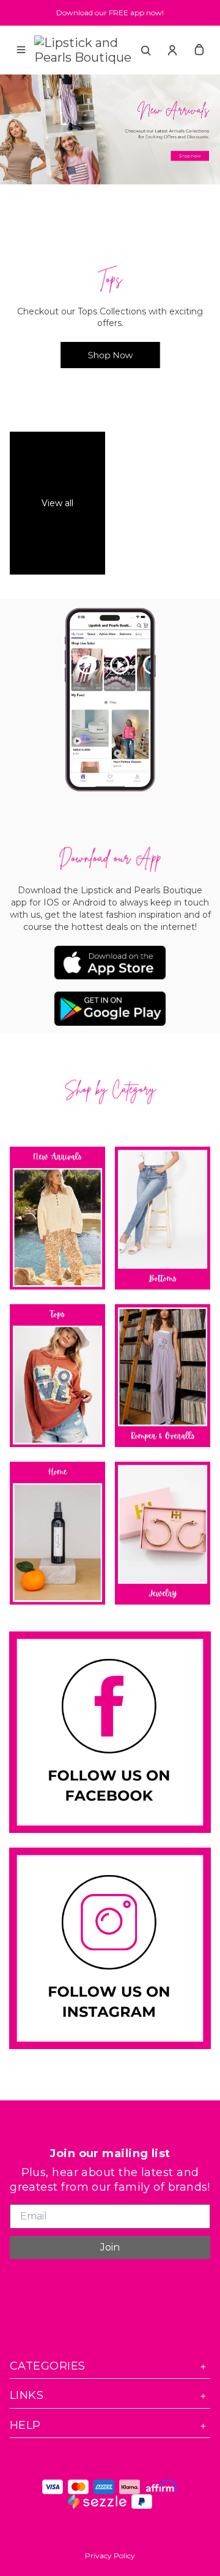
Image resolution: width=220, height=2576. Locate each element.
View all (57, 503)
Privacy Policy (110, 2556)
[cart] (199, 50)
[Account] (172, 50)
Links (27, 2395)
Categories (48, 2366)
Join (110, 2247)
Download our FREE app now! (110, 13)
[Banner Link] (110, 129)
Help (25, 2425)
